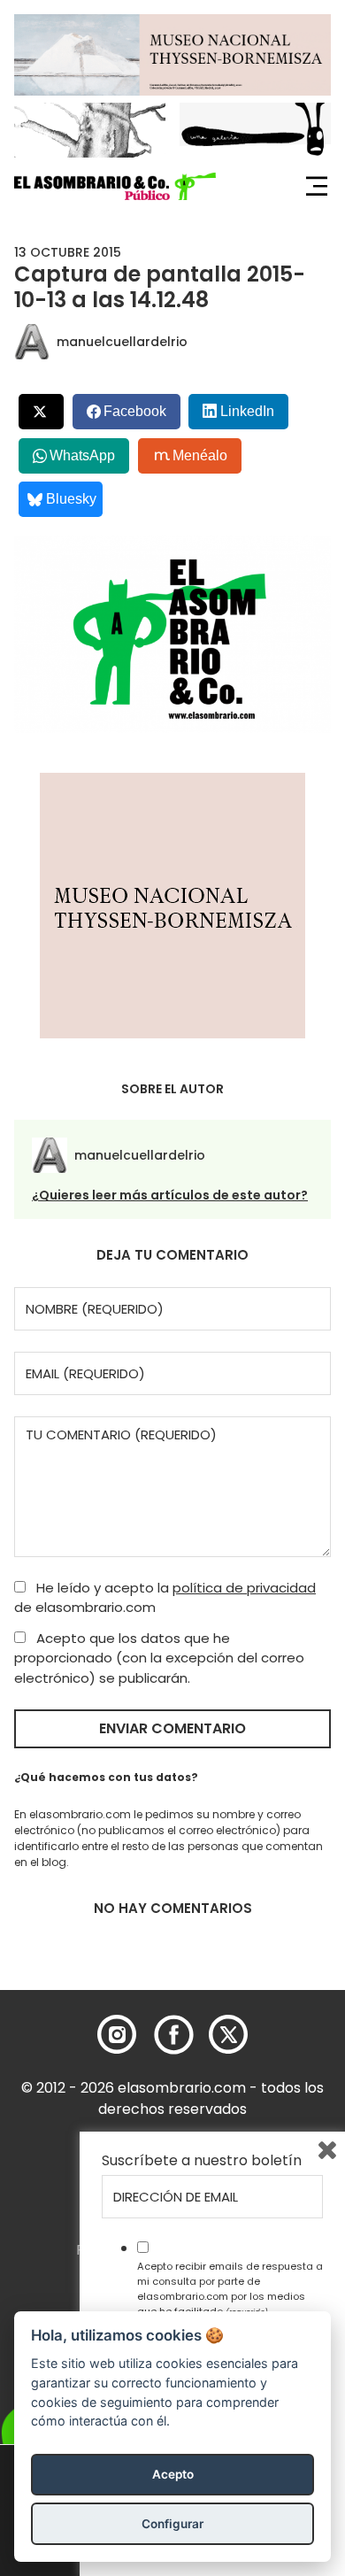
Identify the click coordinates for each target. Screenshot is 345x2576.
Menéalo (200, 455)
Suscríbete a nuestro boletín (202, 2161)
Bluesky (71, 499)
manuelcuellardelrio (122, 342)
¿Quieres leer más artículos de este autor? (170, 1195)
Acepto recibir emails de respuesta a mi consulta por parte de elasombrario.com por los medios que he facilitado (230, 2288)
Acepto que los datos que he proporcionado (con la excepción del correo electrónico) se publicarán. (159, 1658)
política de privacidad (244, 1588)
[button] (115, 187)
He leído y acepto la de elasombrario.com (165, 1598)
